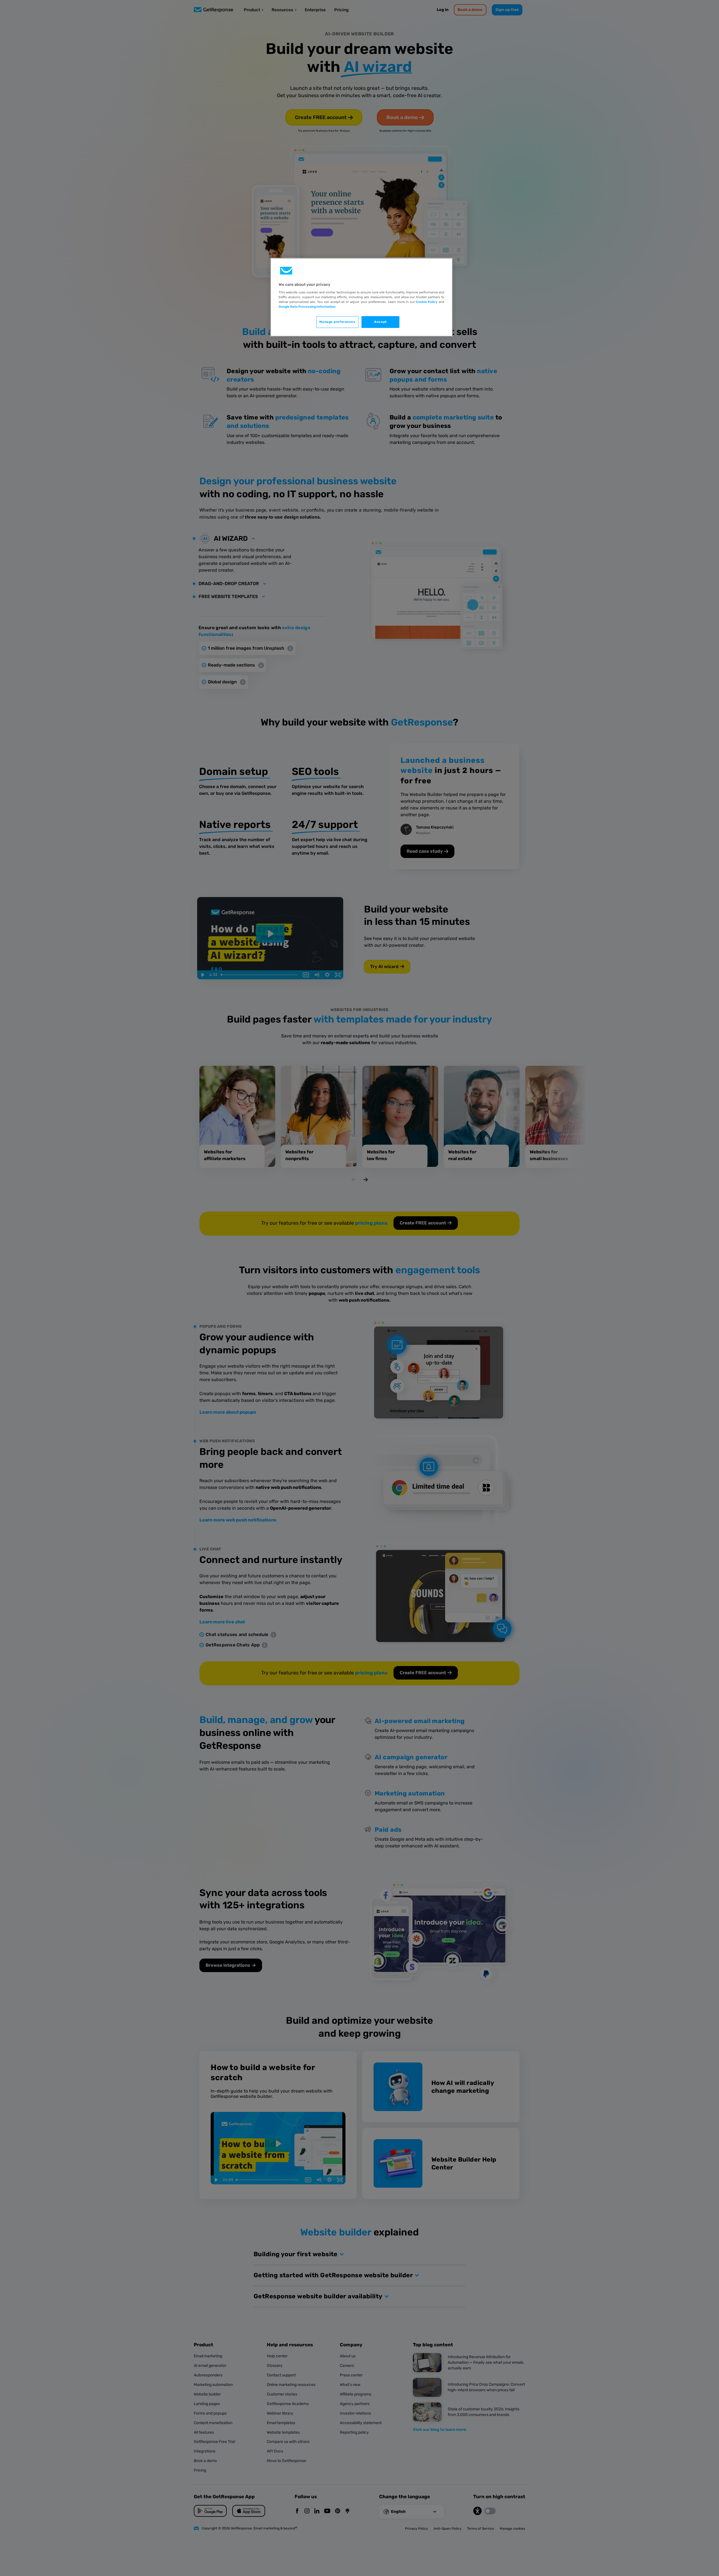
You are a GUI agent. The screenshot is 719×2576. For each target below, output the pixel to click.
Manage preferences (337, 322)
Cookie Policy (427, 302)
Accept (380, 322)
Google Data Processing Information (307, 307)
